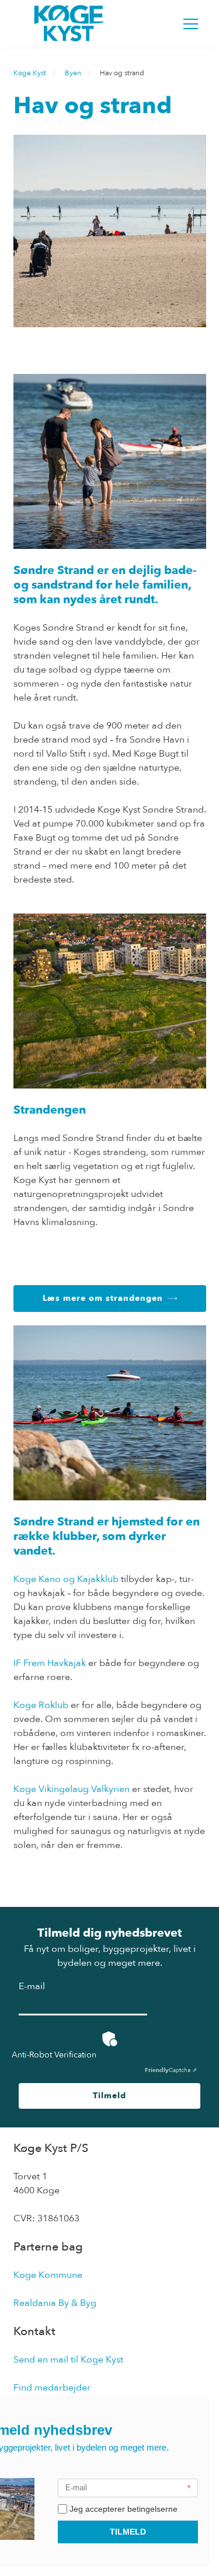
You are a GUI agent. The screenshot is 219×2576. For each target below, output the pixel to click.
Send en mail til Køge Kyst (68, 2360)
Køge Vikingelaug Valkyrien (72, 1789)
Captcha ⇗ (171, 2070)
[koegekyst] (69, 23)
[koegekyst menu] (191, 24)
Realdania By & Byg (55, 2303)
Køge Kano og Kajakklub (66, 1579)
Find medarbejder (52, 2388)
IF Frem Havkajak (50, 1663)
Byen (73, 73)
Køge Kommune (48, 2275)
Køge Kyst (30, 73)
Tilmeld (109, 2096)
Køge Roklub (41, 1705)
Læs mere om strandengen (103, 1298)
